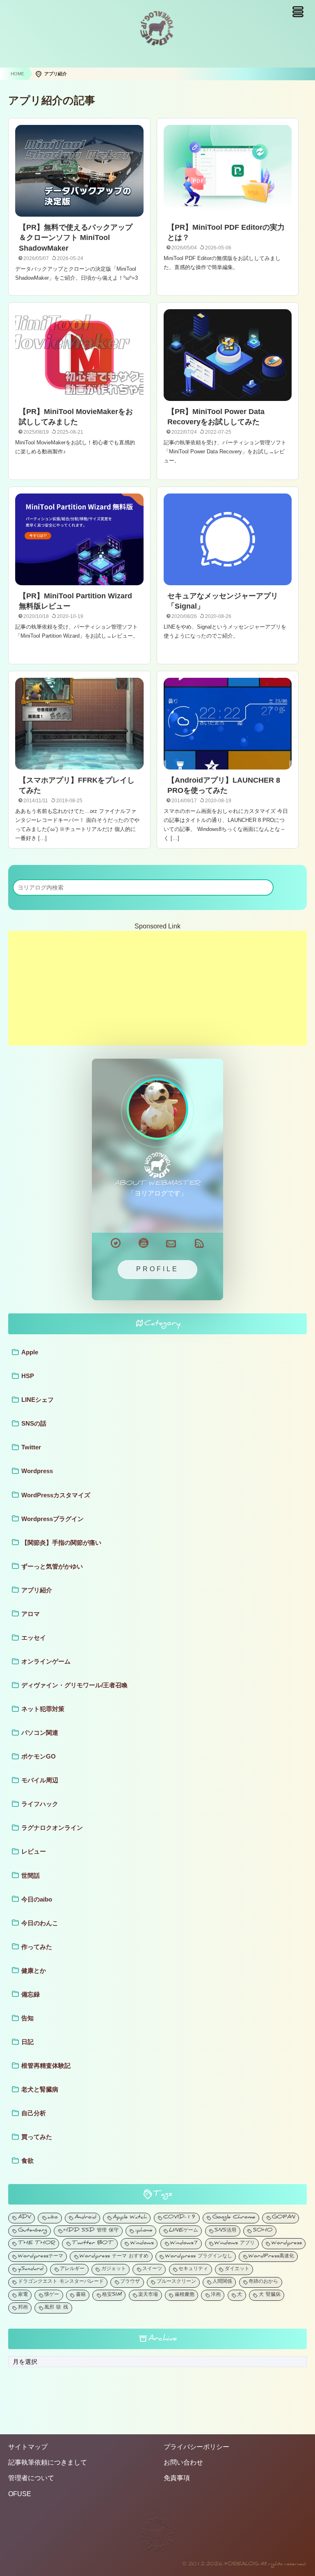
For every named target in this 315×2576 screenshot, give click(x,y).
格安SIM (112, 2295)
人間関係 (222, 2282)
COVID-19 (179, 2218)
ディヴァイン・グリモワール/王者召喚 (74, 1685)
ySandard (31, 2269)
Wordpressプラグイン (52, 1519)
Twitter (31, 1447)
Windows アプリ (235, 2244)
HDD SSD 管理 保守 (91, 2231)
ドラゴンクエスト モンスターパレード (61, 2282)
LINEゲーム (184, 2231)
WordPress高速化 (271, 2257)
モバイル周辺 (40, 1780)
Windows (142, 2244)
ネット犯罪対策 (43, 1709)
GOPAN (284, 2218)
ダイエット (237, 2269)
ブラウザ (130, 2282)
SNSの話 (34, 1423)
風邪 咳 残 (56, 2308)
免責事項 (177, 2478)
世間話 (31, 1875)
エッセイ (34, 1638)
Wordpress (37, 1471)
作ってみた (37, 1947)
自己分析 (34, 2113)
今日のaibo (37, 1899)
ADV (25, 2218)
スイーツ (152, 2269)
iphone (144, 2231)
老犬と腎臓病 (40, 2089)
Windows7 (184, 2244)
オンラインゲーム (46, 1661)
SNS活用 (225, 2231)
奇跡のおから (263, 2282)
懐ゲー (52, 2295)
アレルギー (72, 2269)
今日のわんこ (40, 1923)
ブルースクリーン (176, 2282)
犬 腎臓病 (270, 2295)
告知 (27, 2018)
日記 (27, 2042)
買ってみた (37, 2137)
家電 (23, 2295)
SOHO (263, 2231)
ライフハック (40, 1804)
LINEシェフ (38, 1400)
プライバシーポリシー (196, 2447)
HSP (28, 1376)
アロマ (31, 1614)
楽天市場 (148, 2295)
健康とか (34, 1970)
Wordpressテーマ (41, 2257)
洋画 (216, 2295)
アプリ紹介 (37, 1590)
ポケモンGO (39, 1756)
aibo (53, 2218)
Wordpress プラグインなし (199, 2257)
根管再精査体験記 (46, 2066)
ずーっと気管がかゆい (52, 1566)
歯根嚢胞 (185, 2295)
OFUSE (20, 2494)
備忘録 (31, 1994)
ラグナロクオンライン (52, 1828)
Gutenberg (33, 2231)
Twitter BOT (93, 2244)
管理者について (31, 2478)
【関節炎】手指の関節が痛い (61, 1543)
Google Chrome (234, 2218)
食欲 (27, 2161)
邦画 (23, 2308)
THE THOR (37, 2244)
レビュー (34, 1851)
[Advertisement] (157, 988)
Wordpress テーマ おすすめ (114, 2257)
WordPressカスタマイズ (56, 1495)
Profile (157, 1269)
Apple (30, 1352)
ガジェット (114, 2269)
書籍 (81, 2295)
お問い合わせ (183, 2462)
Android (86, 2218)
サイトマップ (28, 2447)
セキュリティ (193, 2269)
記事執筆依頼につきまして (48, 2462)
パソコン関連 (40, 1733)
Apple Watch (130, 2218)
